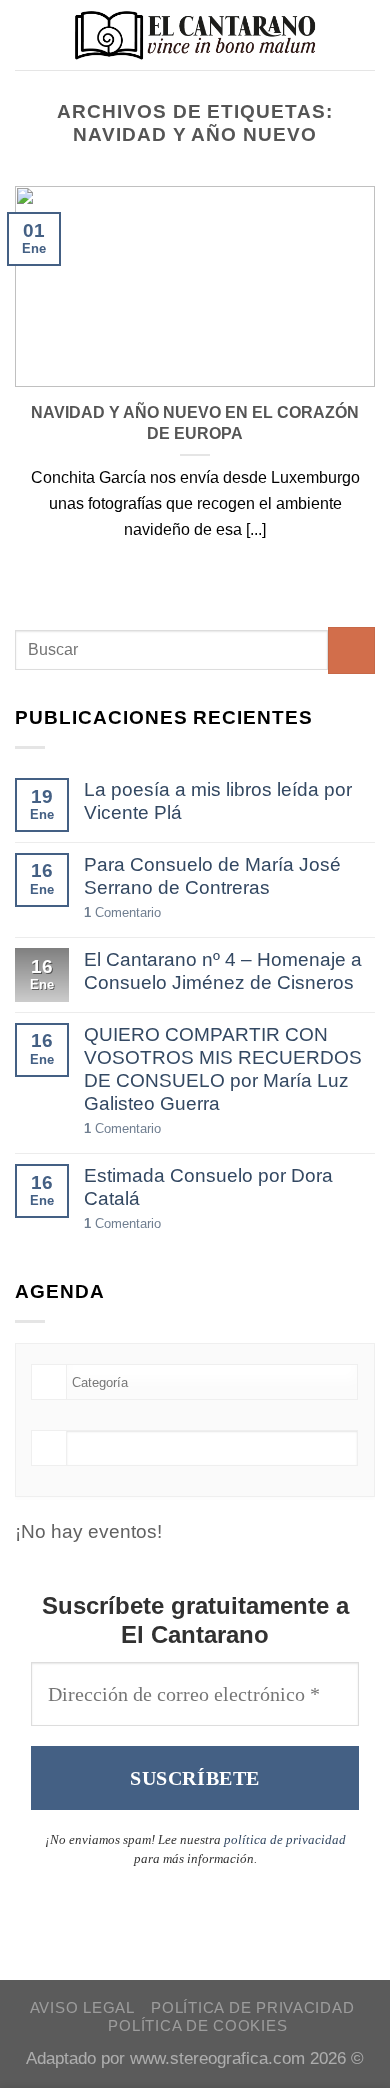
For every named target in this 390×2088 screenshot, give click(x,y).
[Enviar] (351, 650)
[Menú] (29, 34)
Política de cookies (197, 2026)
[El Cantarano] (195, 35)
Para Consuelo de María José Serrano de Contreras (212, 876)
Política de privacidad (252, 2008)
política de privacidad (285, 1839)
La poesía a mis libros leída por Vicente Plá (218, 801)
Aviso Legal (82, 2008)
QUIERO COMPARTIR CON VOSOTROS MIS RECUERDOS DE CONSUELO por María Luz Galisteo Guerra (223, 1069)
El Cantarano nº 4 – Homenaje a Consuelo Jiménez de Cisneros (223, 971)
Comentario (122, 912)
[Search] (366, 35)
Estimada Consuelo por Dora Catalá (208, 1187)
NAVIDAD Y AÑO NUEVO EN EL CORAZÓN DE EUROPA (195, 422)
